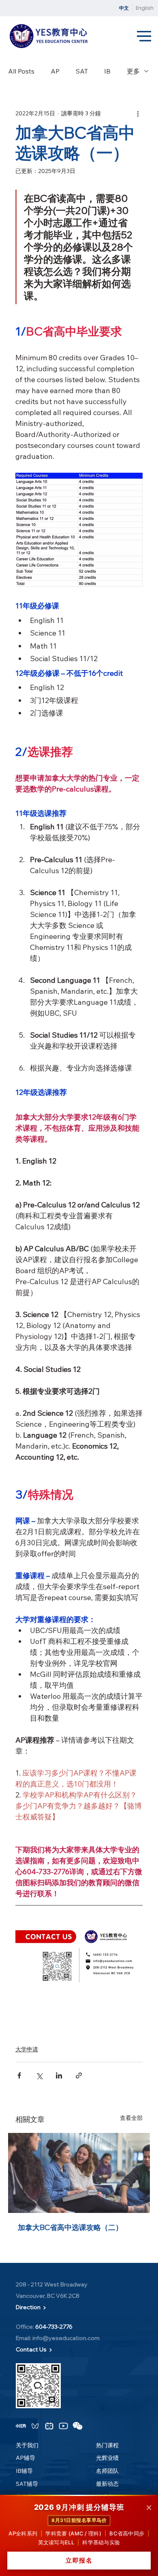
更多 (133, 71)
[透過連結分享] (79, 2075)
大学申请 (27, 2049)
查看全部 (131, 2118)
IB (107, 71)
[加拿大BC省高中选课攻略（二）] (79, 2173)
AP (55, 71)
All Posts (21, 71)
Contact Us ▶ (34, 2349)
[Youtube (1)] (63, 2426)
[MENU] (145, 37)
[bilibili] (49, 2426)
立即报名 (79, 2560)
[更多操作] (138, 113)
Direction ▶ (31, 2307)
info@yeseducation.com (66, 2338)
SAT (82, 71)
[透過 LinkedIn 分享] (59, 2075)
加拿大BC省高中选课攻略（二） (70, 2227)
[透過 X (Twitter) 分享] (39, 2075)
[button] (21, 2426)
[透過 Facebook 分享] (19, 2075)
